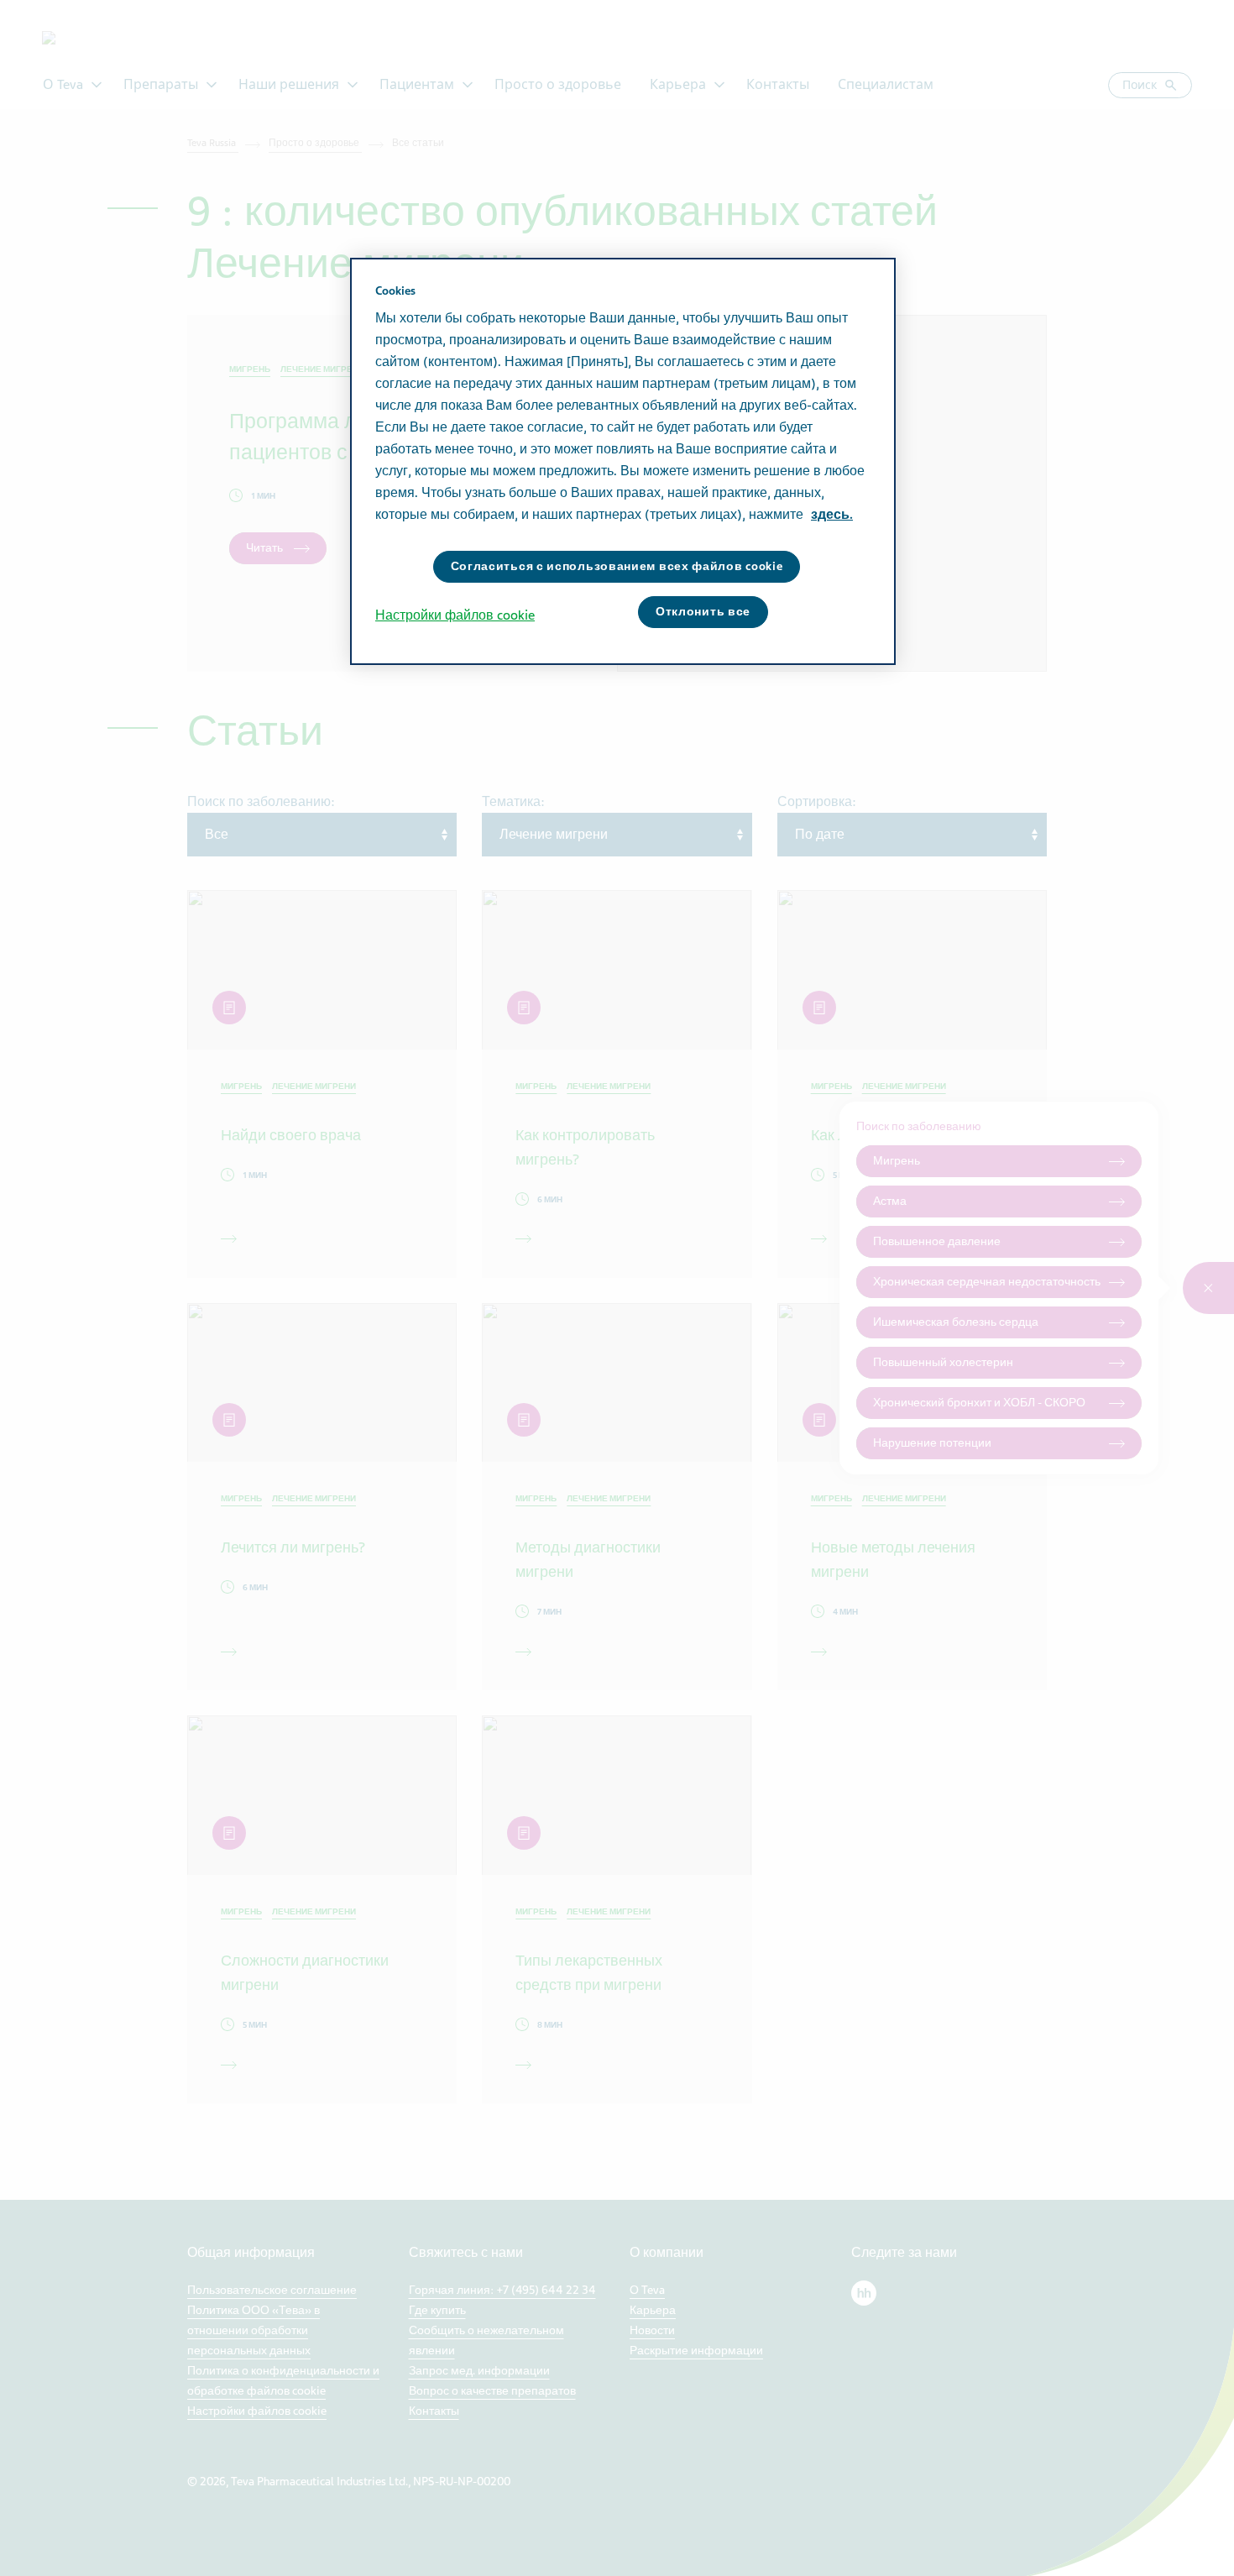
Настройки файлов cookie (455, 615)
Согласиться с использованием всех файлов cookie (617, 566)
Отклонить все (703, 612)
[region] (623, 462)
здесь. (832, 515)
